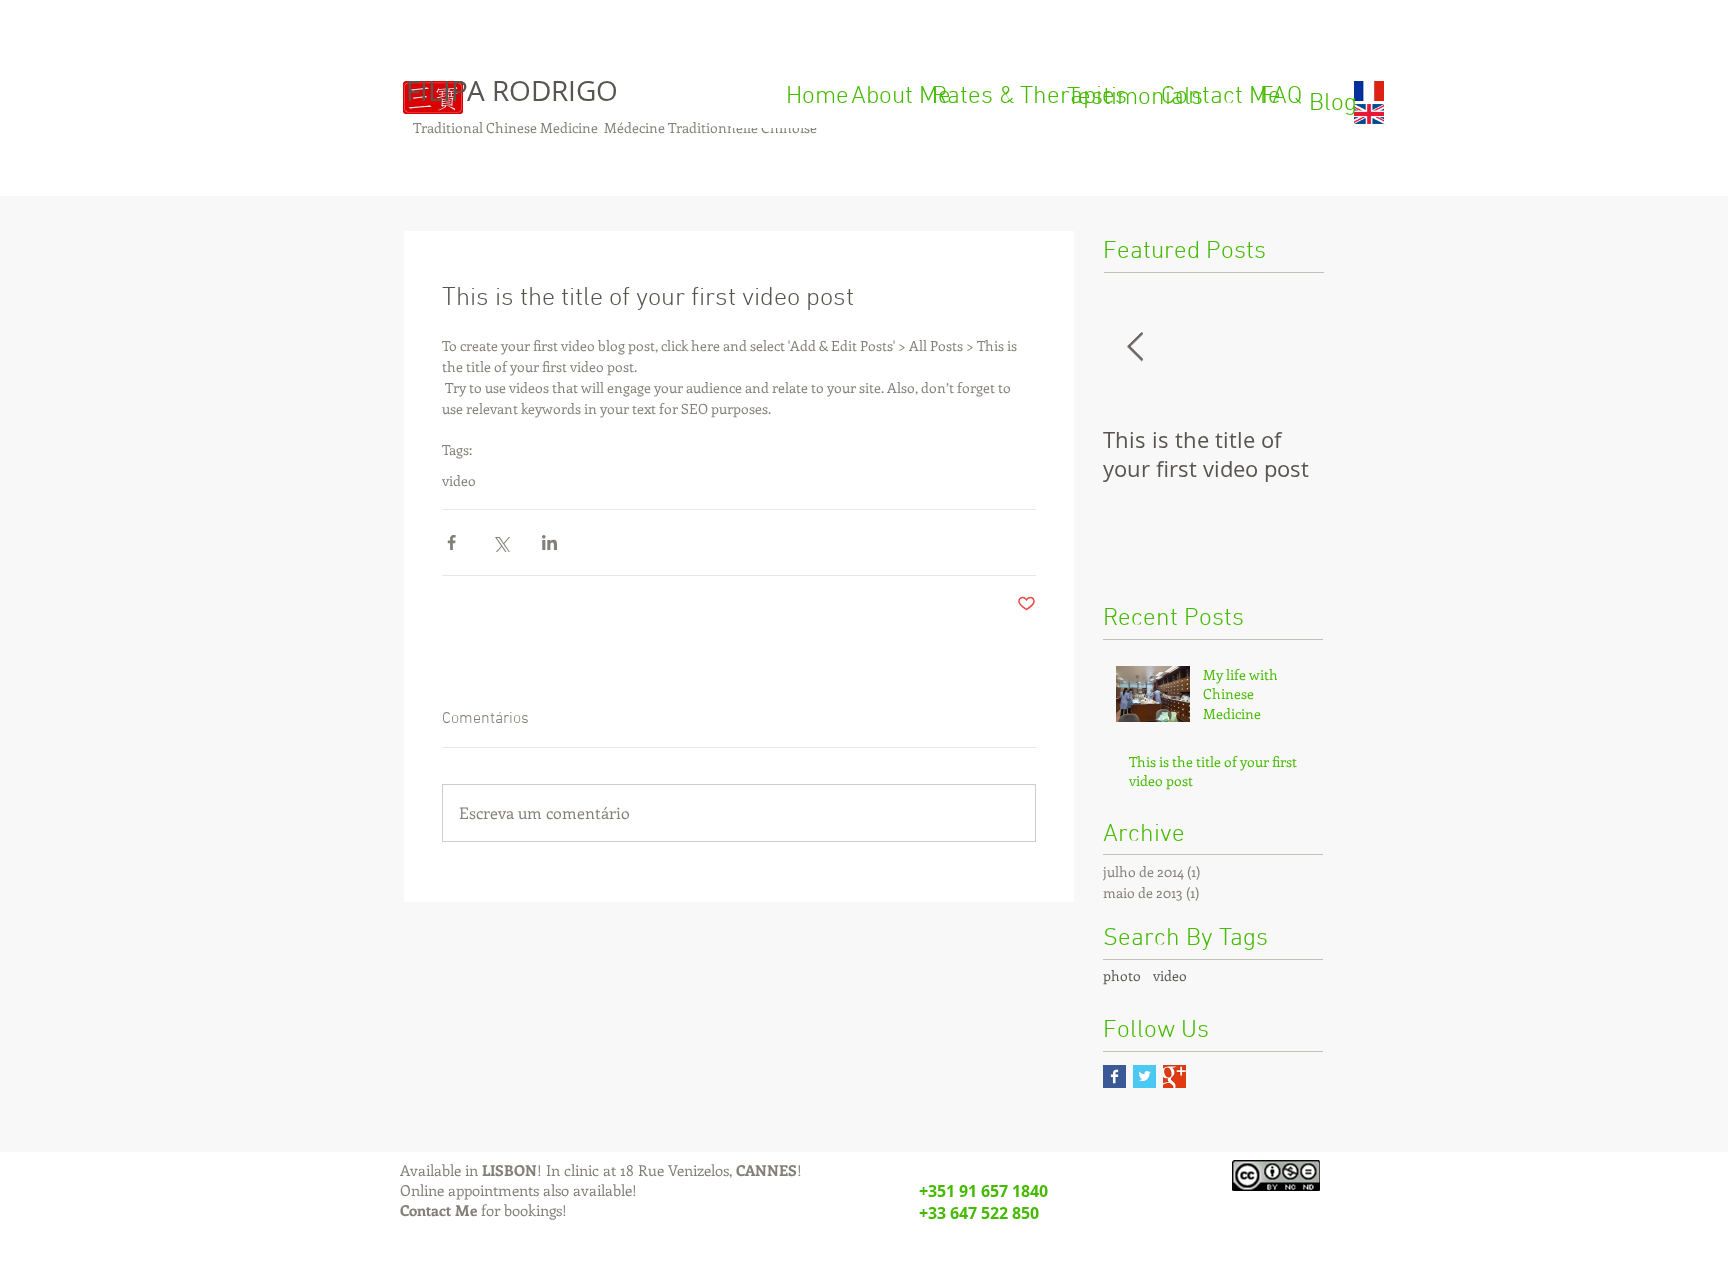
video (459, 480)
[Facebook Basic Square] (1114, 1076)
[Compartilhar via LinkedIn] (549, 542)
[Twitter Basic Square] (1144, 1076)
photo (1122, 975)
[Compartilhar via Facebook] (451, 542)
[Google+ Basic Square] (1174, 1076)
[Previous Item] (1135, 347)
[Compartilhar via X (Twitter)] (500, 542)
